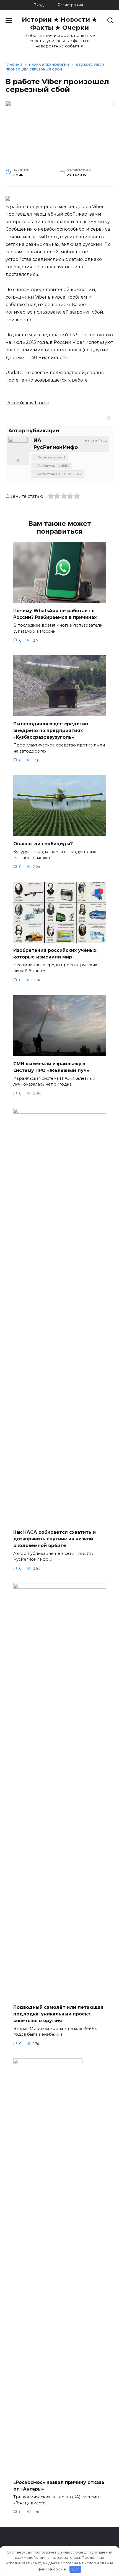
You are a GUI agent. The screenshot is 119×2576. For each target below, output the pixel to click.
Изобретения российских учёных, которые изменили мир (55, 954)
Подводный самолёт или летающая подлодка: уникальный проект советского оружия (58, 2014)
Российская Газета (27, 403)
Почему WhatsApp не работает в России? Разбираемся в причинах (55, 614)
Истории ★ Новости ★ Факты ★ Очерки (59, 23)
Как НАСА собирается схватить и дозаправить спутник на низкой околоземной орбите (55, 1539)
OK (75, 2569)
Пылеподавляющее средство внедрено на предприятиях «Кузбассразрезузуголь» (51, 731)
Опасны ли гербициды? (43, 844)
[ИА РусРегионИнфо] (18, 447)
